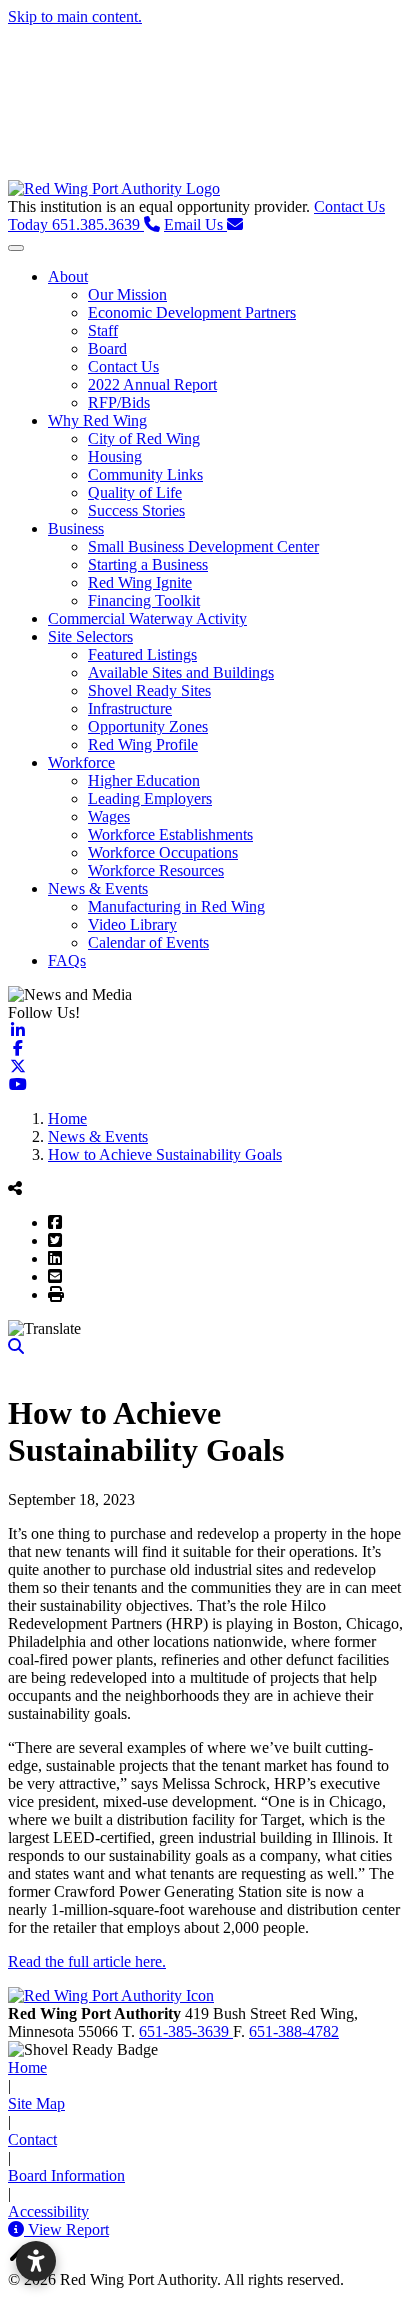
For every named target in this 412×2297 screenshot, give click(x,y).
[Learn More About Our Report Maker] (18, 2229)
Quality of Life (135, 492)
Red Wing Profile (143, 744)
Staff (103, 330)
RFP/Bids (119, 402)
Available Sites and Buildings (181, 672)
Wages (109, 816)
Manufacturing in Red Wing (176, 906)
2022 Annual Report (152, 384)
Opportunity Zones (148, 726)
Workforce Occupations (163, 852)
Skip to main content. (75, 16)
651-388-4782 (294, 2031)
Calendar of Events (148, 942)
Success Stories (136, 510)
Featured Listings (142, 654)
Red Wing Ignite (140, 582)
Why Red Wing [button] (97, 420)
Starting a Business (148, 564)
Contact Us (123, 366)
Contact (32, 2139)
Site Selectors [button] (90, 636)
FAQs (67, 960)
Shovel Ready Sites (149, 690)
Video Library (132, 924)
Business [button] (76, 528)
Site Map (36, 2103)
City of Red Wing (144, 438)
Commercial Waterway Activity (147, 618)
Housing (115, 456)
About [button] (68, 276)
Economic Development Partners (192, 312)
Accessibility (48, 2211)
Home (27, 2067)
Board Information (66, 2175)
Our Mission (127, 294)
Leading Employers (150, 798)
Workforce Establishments (170, 834)
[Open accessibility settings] (36, 2261)
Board (107, 348)
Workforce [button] (81, 762)
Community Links (145, 474)
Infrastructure (130, 708)
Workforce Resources (156, 870)
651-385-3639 (186, 2031)
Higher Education (144, 780)
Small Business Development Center (203, 546)
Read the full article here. (87, 1961)
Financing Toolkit (144, 600)
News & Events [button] (98, 888)
